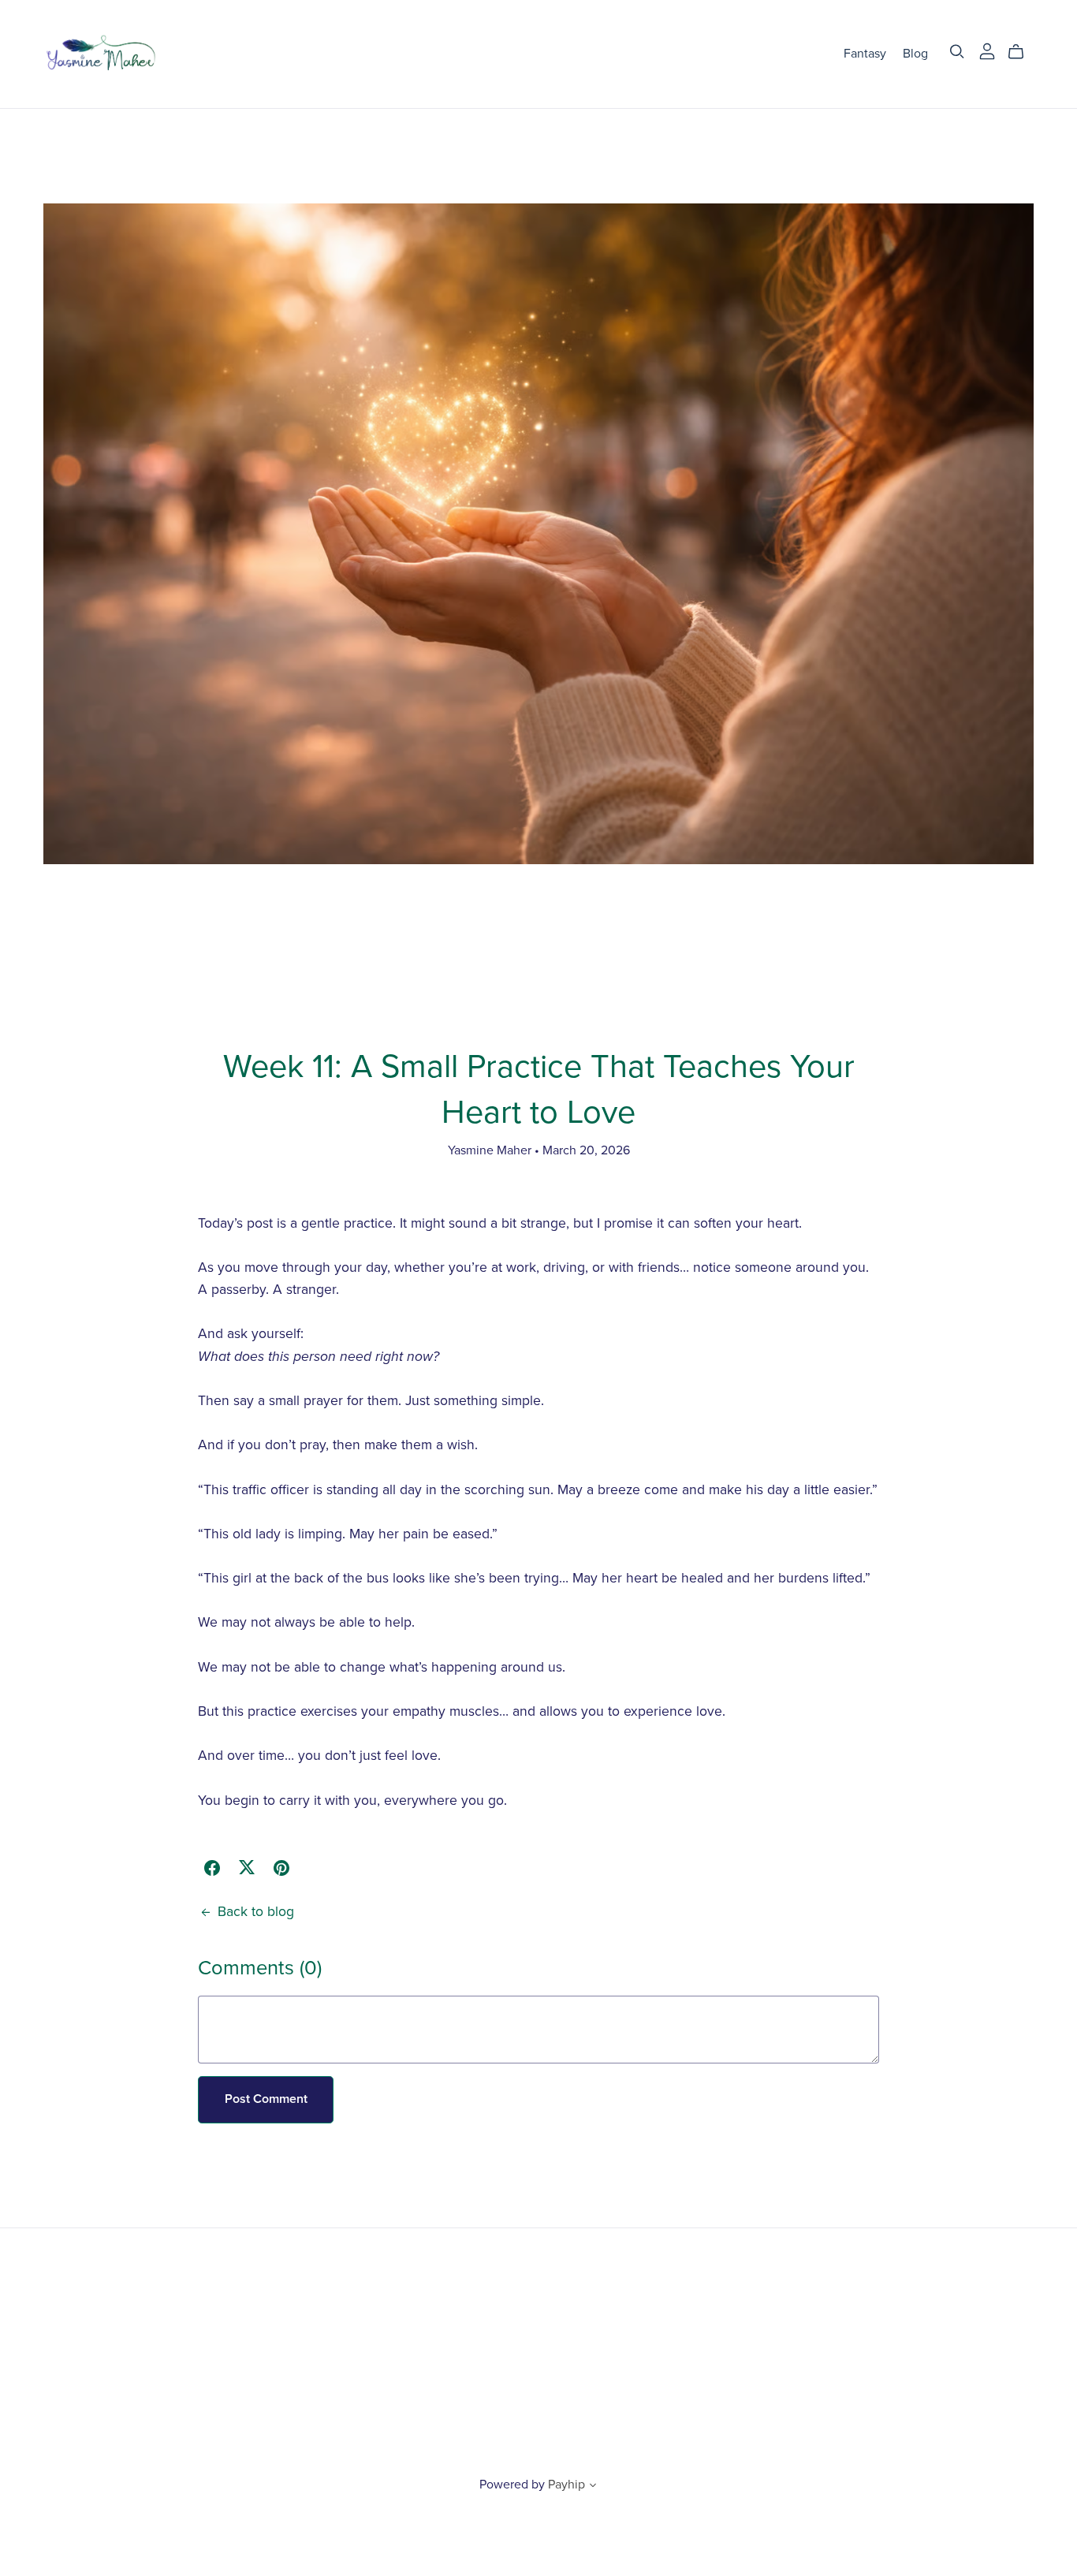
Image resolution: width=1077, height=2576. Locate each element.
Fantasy (865, 54)
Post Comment (266, 2099)
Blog (915, 54)
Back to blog (256, 1912)
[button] (593, 2487)
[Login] (987, 50)
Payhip (566, 2485)
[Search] (957, 52)
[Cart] (1022, 52)
